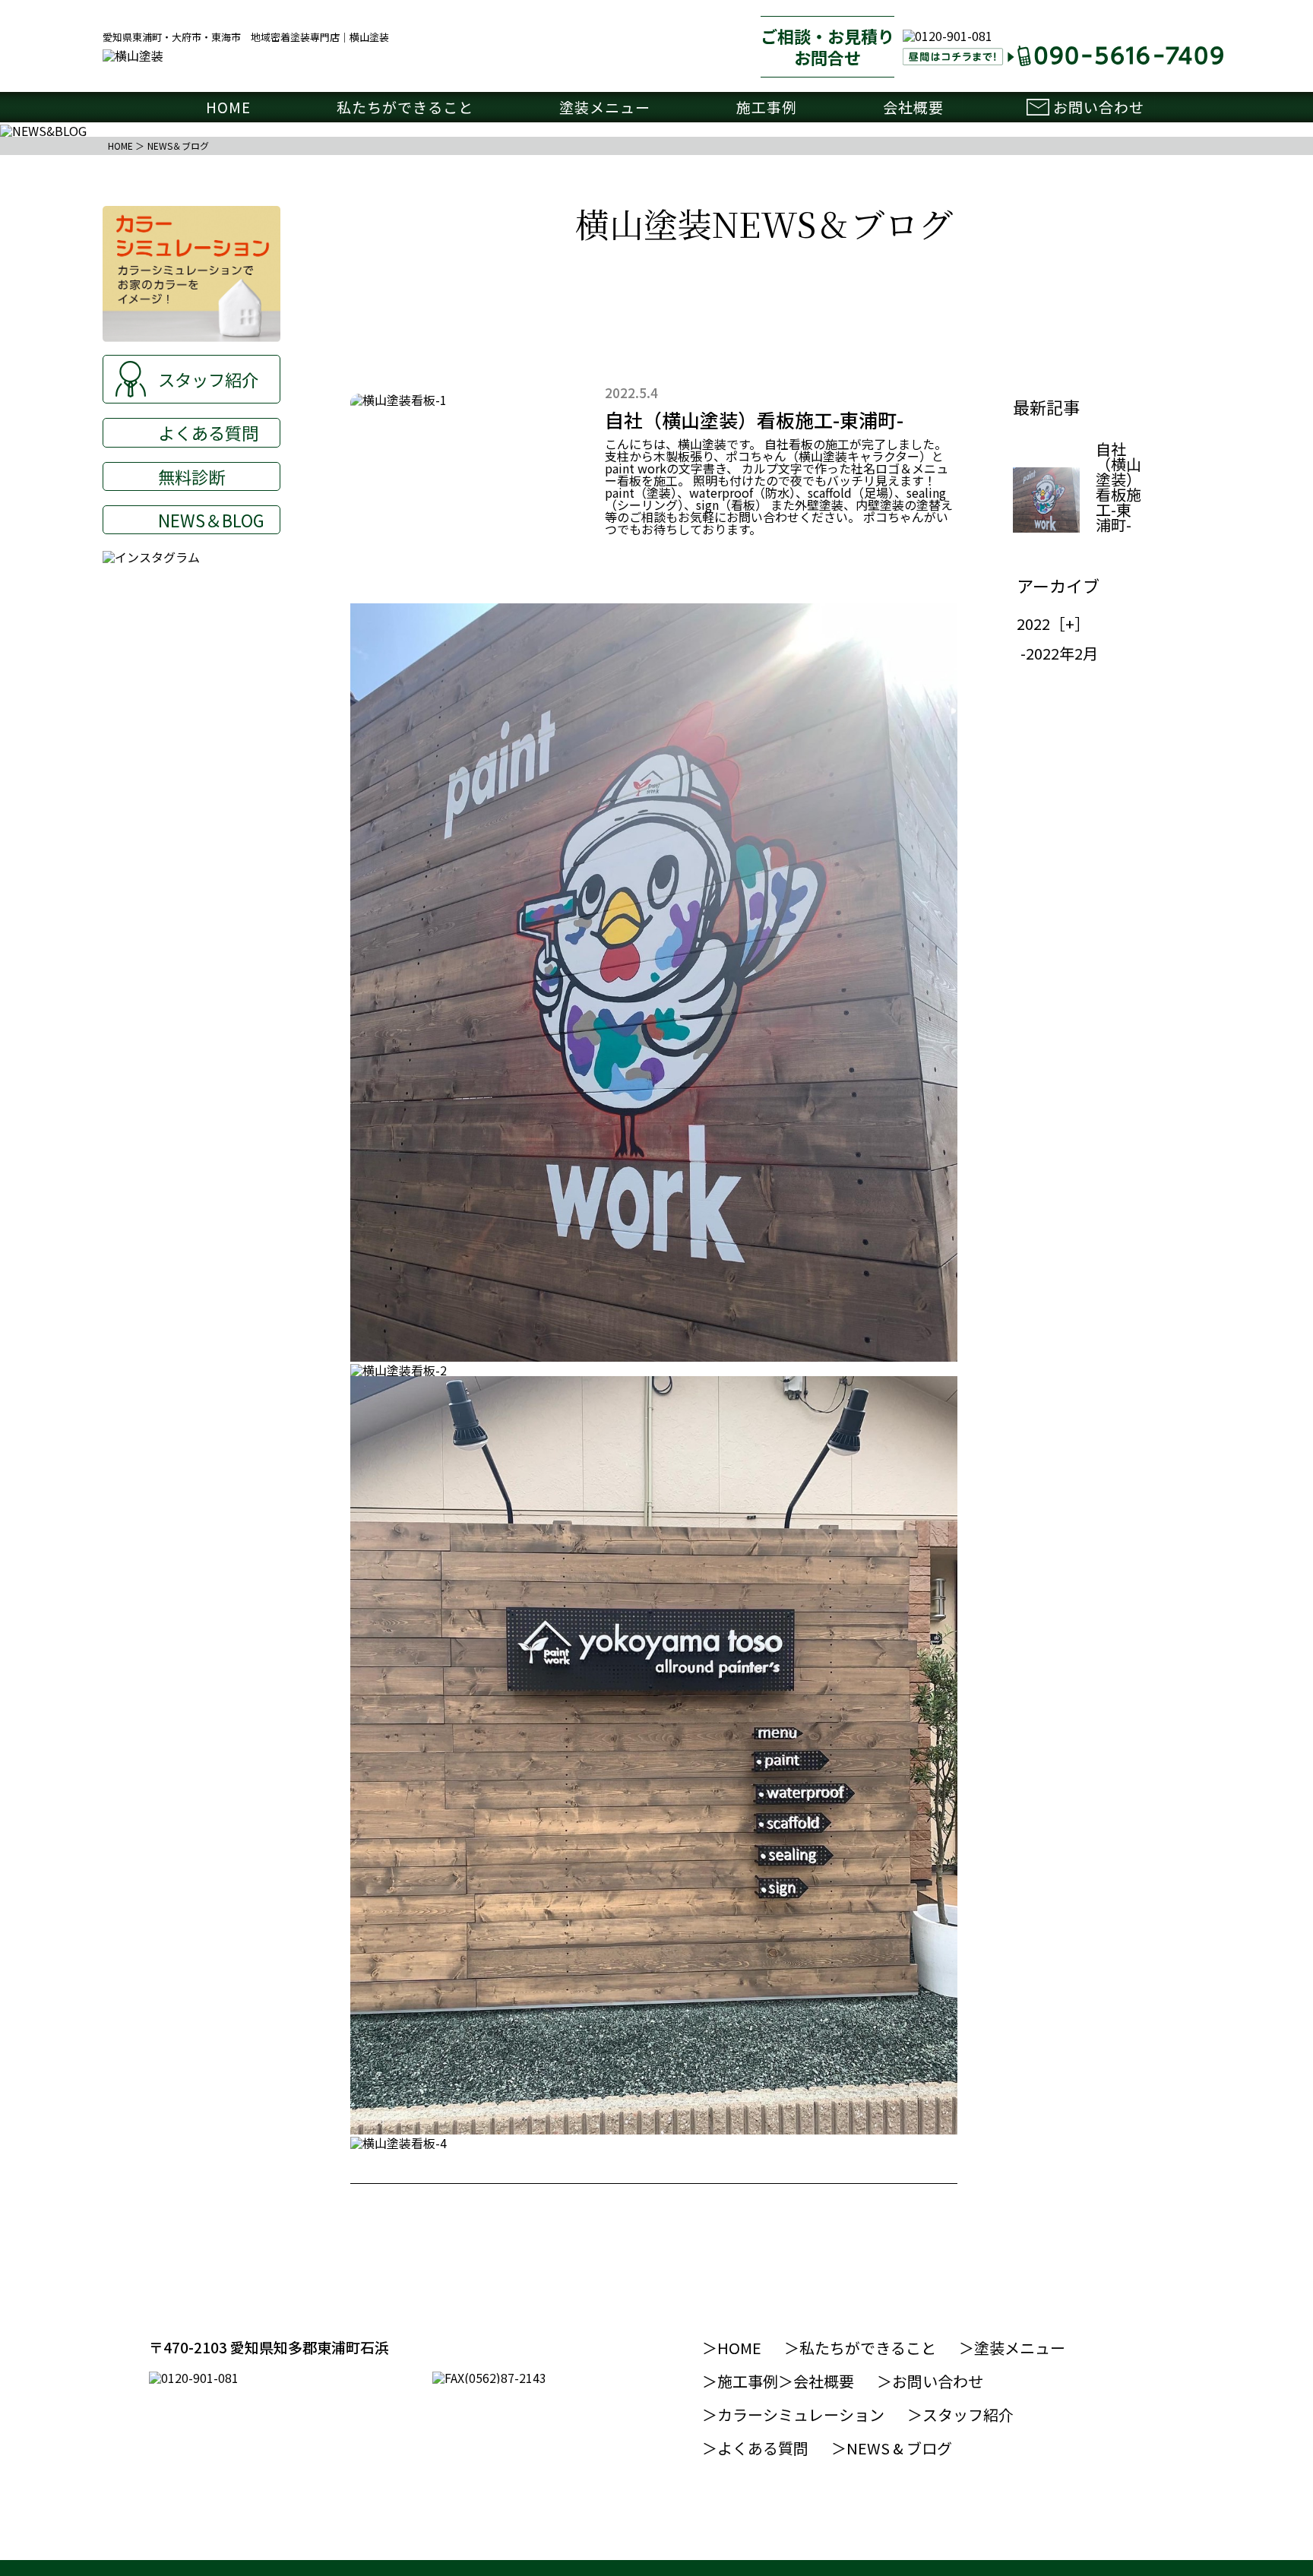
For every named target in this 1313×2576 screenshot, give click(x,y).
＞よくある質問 (755, 2448)
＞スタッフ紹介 (960, 2415)
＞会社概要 (816, 2381)
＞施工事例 (740, 2381)
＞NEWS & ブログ (892, 2448)
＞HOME (732, 2348)
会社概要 (913, 107)
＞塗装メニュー (1012, 2348)
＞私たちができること (860, 2348)
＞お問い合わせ (930, 2381)
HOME (228, 107)
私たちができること (405, 107)
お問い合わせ (1099, 107)
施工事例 (767, 107)
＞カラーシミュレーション (793, 2415)
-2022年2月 (1059, 653)
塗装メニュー (605, 107)
